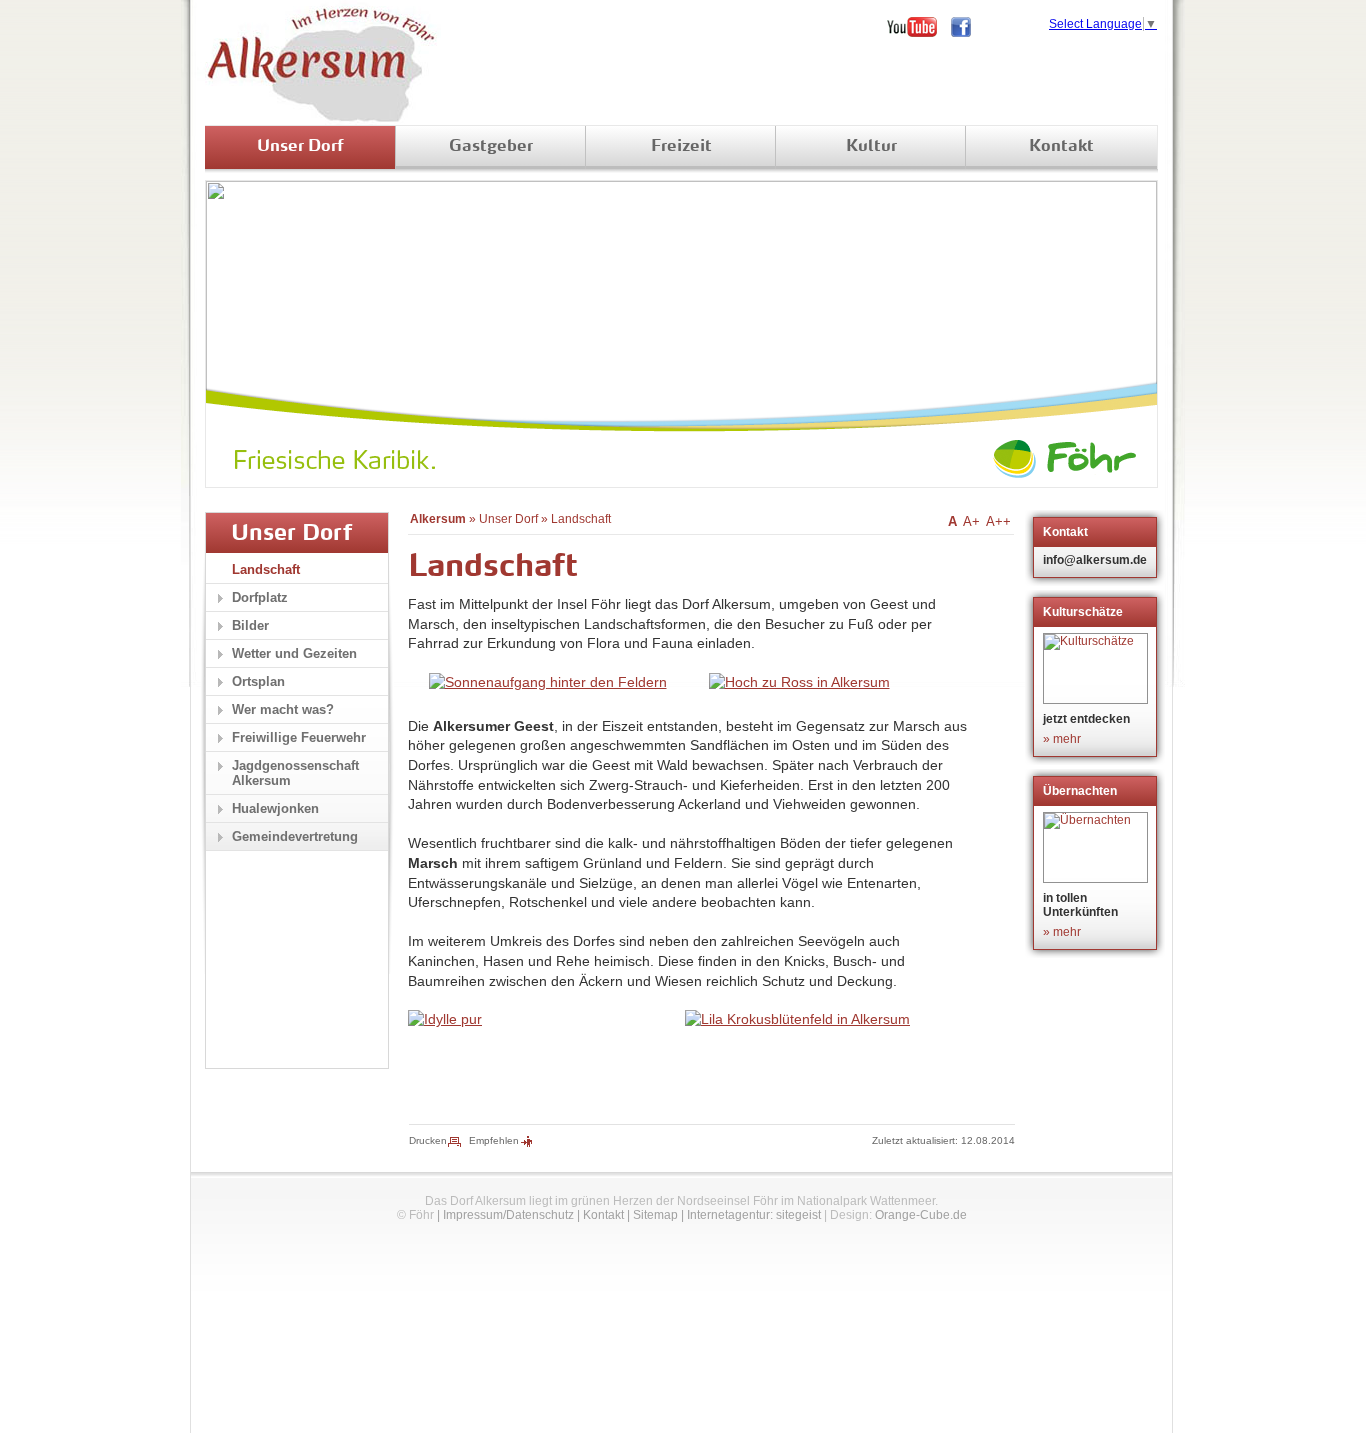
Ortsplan (258, 681)
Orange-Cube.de (921, 1215)
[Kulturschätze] (1097, 668)
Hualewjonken (275, 808)
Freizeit (681, 147)
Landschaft (581, 519)
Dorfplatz (260, 597)
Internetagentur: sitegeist (754, 1215)
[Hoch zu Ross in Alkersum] (799, 682)
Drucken (428, 1140)
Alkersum (438, 519)
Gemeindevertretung (295, 836)
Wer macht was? (283, 709)
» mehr (1062, 739)
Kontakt (1061, 147)
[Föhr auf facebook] (968, 27)
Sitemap (655, 1215)
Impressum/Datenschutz (508, 1215)
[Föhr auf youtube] (919, 27)
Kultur (871, 147)
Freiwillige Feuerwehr (299, 737)
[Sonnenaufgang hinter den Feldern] (548, 682)
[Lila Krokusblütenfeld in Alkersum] (797, 1019)
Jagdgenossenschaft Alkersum (295, 773)
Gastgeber (491, 147)
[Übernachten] (1097, 847)
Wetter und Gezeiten (294, 653)
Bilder (250, 625)
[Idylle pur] (445, 1019)
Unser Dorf (300, 147)
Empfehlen (494, 1140)
